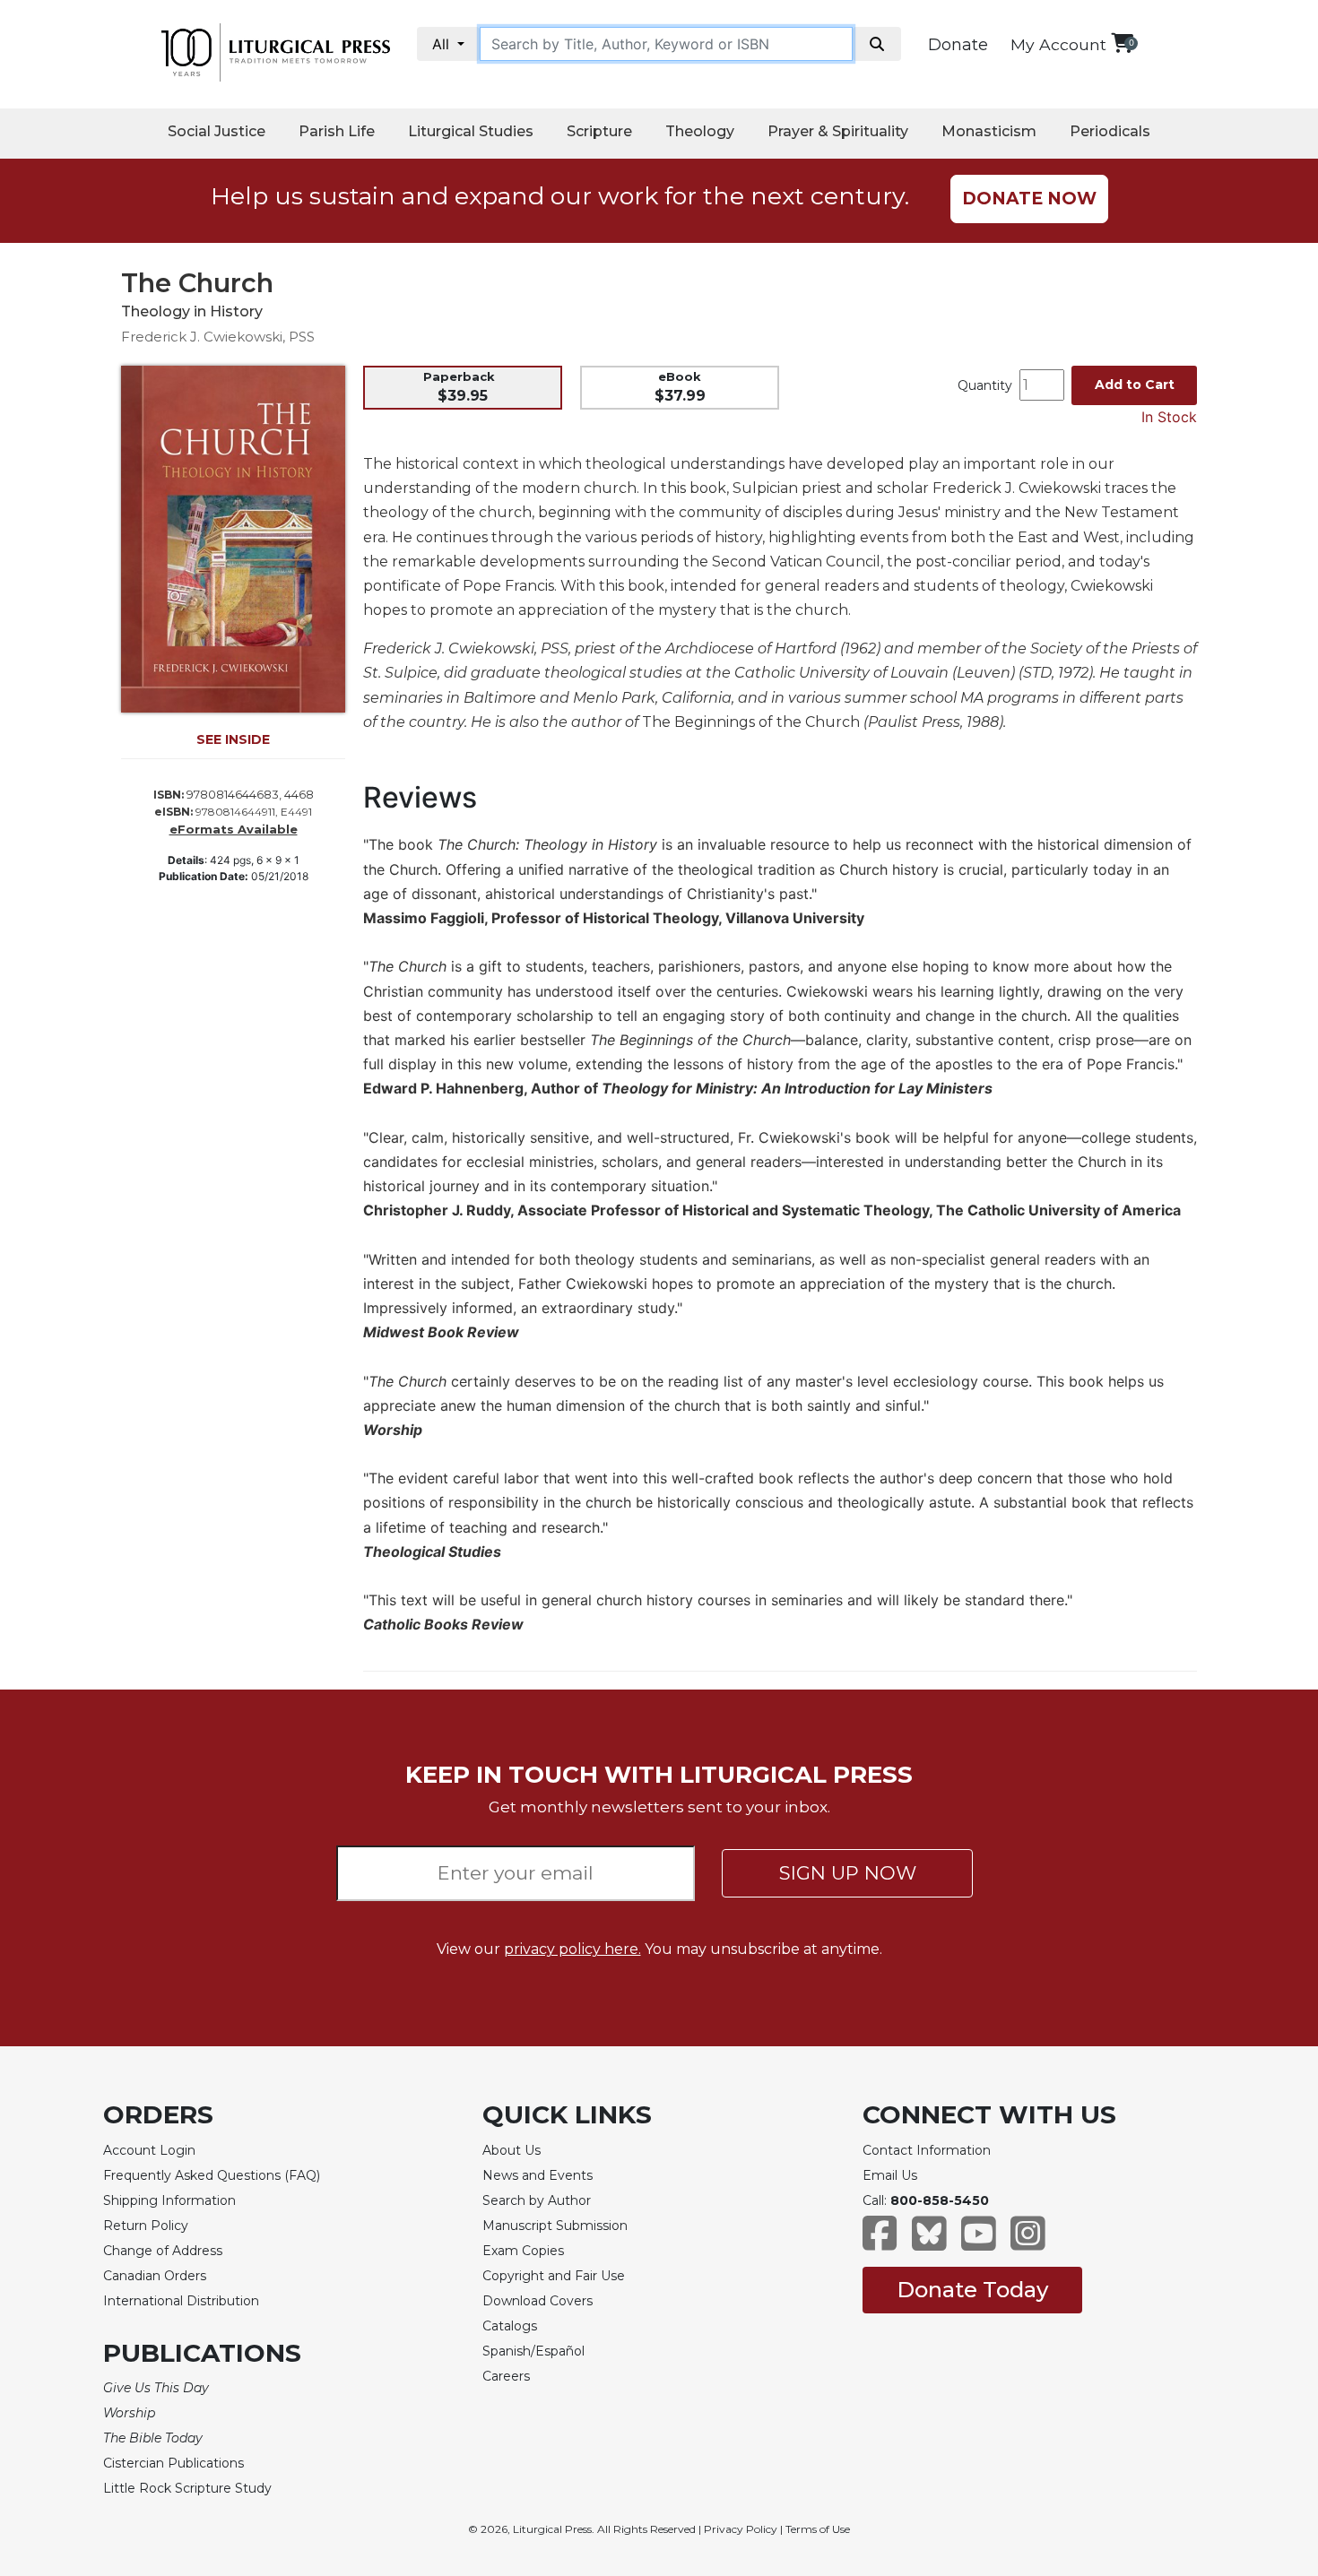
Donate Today (972, 2290)
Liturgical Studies (471, 131)
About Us (512, 2150)
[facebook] (880, 2242)
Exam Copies (523, 2251)
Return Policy (146, 2226)
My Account (1058, 44)
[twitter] (929, 2242)
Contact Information (927, 2150)
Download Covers (538, 2301)
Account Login (149, 2150)
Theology (700, 131)
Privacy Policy (741, 2529)
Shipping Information (169, 2200)
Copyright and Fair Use (554, 2276)
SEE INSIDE (233, 739)
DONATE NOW (1029, 199)
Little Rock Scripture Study (187, 2488)
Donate (958, 45)
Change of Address (163, 2251)
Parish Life (337, 131)
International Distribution (181, 2301)
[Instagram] (1028, 2242)
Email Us (890, 2175)
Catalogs (510, 2326)
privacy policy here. (572, 1949)
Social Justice (217, 131)
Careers (506, 2376)
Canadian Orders (155, 2276)
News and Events (538, 2175)
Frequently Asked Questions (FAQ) (212, 2175)
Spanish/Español (533, 2351)
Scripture (599, 131)
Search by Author (537, 2200)
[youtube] (979, 2242)
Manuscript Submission (555, 2226)
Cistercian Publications (173, 2463)
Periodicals (1110, 131)
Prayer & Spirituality (838, 131)
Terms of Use (818, 2529)
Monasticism (989, 131)
